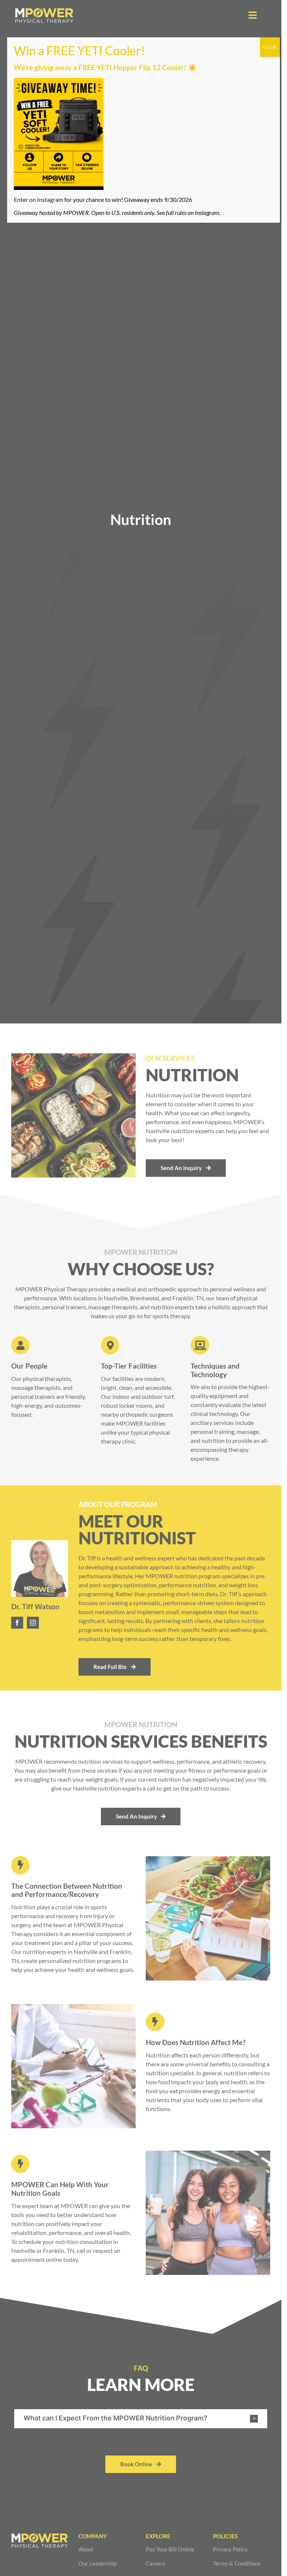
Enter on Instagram (38, 199)
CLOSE (270, 47)
